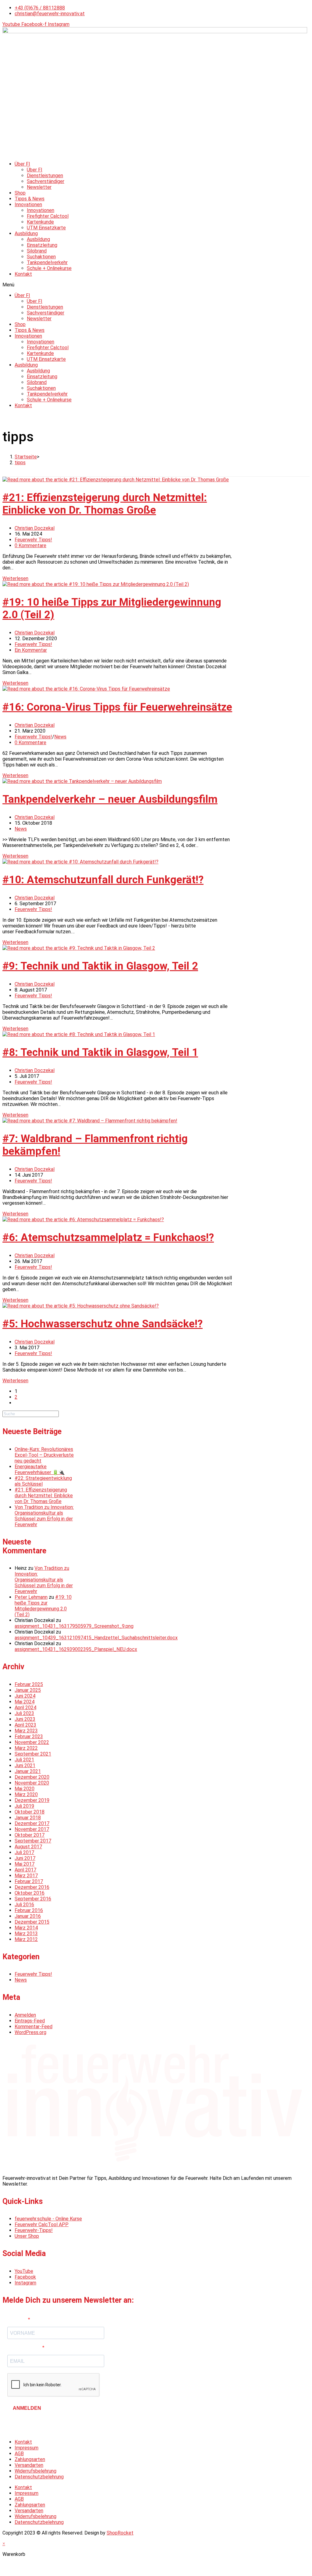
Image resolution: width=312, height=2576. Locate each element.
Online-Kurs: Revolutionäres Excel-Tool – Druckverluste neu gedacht (44, 1455)
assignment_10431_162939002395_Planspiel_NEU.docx (76, 1649)
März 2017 (26, 1876)
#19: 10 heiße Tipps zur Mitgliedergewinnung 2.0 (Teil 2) (43, 1606)
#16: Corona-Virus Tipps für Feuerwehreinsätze (117, 707)
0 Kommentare (30, 545)
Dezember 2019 (32, 1800)
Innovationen (28, 205)
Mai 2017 (25, 1864)
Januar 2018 (28, 1818)
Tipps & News (30, 199)
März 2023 (26, 1731)
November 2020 (32, 1783)
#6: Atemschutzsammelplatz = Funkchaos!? (108, 1238)
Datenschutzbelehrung (39, 2477)
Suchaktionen (41, 257)
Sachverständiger (46, 181)
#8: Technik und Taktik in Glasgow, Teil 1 (100, 1052)
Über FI (22, 164)
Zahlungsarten (30, 2459)
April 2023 (25, 1725)
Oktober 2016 (30, 1893)
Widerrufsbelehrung (35, 2471)
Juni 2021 (25, 1765)
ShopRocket (120, 2533)
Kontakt (23, 274)
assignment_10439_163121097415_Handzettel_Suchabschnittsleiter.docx (96, 1638)
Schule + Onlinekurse (49, 268)
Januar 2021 (28, 1771)
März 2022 (26, 1748)
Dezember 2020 (32, 1777)
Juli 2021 (24, 1760)
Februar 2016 (29, 1910)
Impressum (27, 2448)
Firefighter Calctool (48, 216)
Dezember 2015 (32, 1922)
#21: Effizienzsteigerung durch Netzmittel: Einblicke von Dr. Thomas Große (105, 504)
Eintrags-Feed (30, 2021)
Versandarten (29, 2465)
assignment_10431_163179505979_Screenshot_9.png (74, 1626)
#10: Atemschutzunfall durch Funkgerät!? (103, 880)
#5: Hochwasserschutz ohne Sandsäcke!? (103, 1324)
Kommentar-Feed (34, 2027)
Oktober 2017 (30, 1835)
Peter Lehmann (31, 1597)
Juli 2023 (24, 1713)
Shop (20, 193)
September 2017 (33, 1841)
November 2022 (32, 1742)
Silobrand (37, 251)
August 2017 (28, 1847)
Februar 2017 (29, 1881)
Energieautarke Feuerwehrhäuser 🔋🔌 (40, 1469)
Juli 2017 (24, 1852)
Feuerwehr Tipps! (33, 540)
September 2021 (33, 1754)
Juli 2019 (24, 1806)
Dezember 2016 (32, 1887)
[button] (156, 285)
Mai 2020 (25, 1789)
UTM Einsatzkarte (46, 228)
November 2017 (32, 1829)
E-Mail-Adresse (25, 2348)
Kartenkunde (40, 222)
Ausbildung (26, 233)
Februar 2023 (29, 1736)
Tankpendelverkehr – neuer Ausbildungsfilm (110, 799)
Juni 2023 (25, 1719)
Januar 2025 (28, 1690)
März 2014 (26, 1928)
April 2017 (25, 1870)
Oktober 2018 (30, 1812)
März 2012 (26, 1939)
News (60, 737)
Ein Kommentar (31, 650)
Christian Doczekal (35, 528)
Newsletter (39, 187)
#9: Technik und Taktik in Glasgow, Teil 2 (100, 966)
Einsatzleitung (42, 245)
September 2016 (33, 1899)
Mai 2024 (25, 1702)
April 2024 (25, 1708)
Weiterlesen (15, 578)
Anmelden (25, 2015)
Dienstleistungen (45, 176)
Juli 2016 (24, 1905)
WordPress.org (30, 2032)
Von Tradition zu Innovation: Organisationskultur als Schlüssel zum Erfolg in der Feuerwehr (44, 1516)
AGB (19, 2454)
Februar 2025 (29, 1684)
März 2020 (26, 1794)
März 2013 (26, 1934)
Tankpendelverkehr (47, 262)
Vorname (18, 2320)
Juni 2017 (25, 1858)
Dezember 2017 (32, 1823)
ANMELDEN (27, 2408)
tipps (20, 463)
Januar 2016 (28, 1916)
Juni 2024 (25, 1696)
